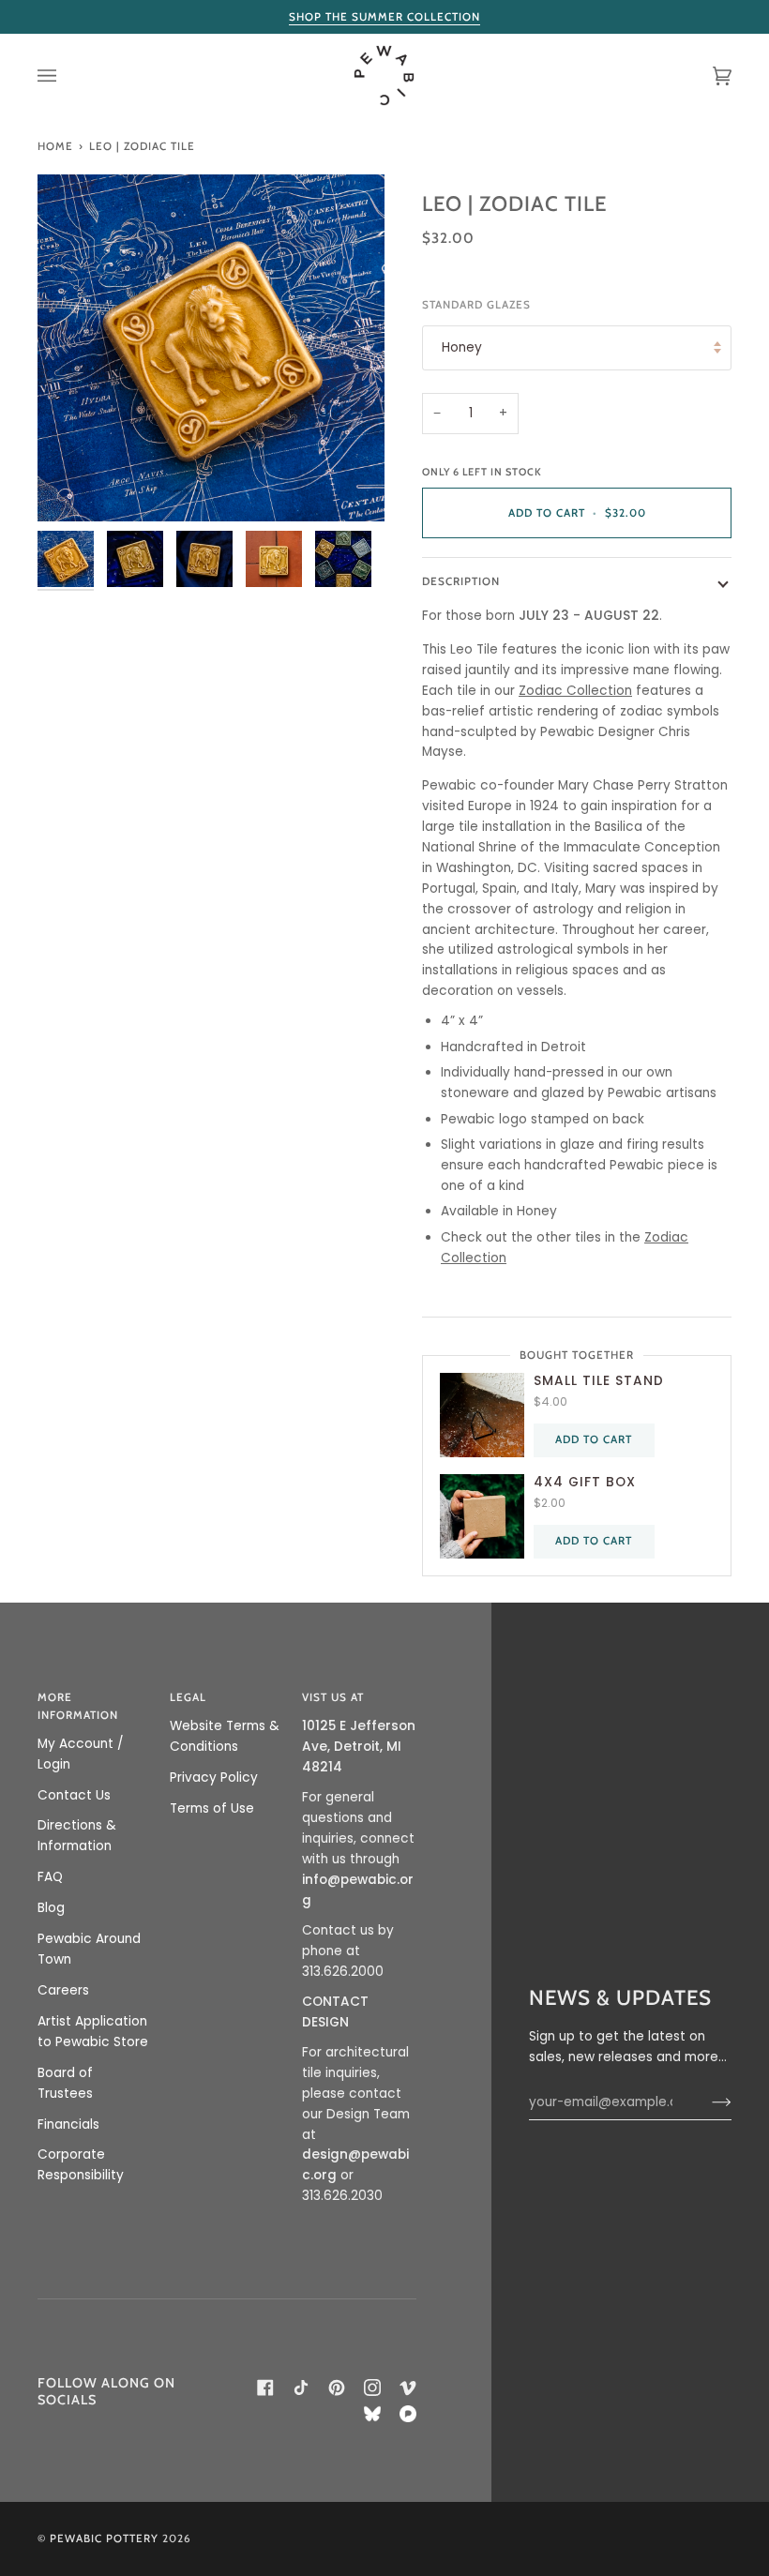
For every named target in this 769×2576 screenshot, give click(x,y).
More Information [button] (78, 1706)
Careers (63, 1990)
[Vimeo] (408, 2388)
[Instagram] (372, 2388)
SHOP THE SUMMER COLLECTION (384, 17)
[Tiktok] (301, 2388)
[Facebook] (265, 2388)
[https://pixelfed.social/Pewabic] (408, 2414)
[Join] (707, 2102)
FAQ (50, 1877)
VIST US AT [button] (333, 1697)
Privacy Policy (214, 1778)
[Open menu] (66, 75)
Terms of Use (212, 1808)
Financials (68, 2124)
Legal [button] (188, 1697)
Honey (462, 347)
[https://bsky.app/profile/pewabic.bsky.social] (372, 2414)
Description (461, 581)
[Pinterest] (337, 2388)
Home (55, 146)
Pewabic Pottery (104, 2538)
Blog (51, 1908)
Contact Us (74, 1795)
